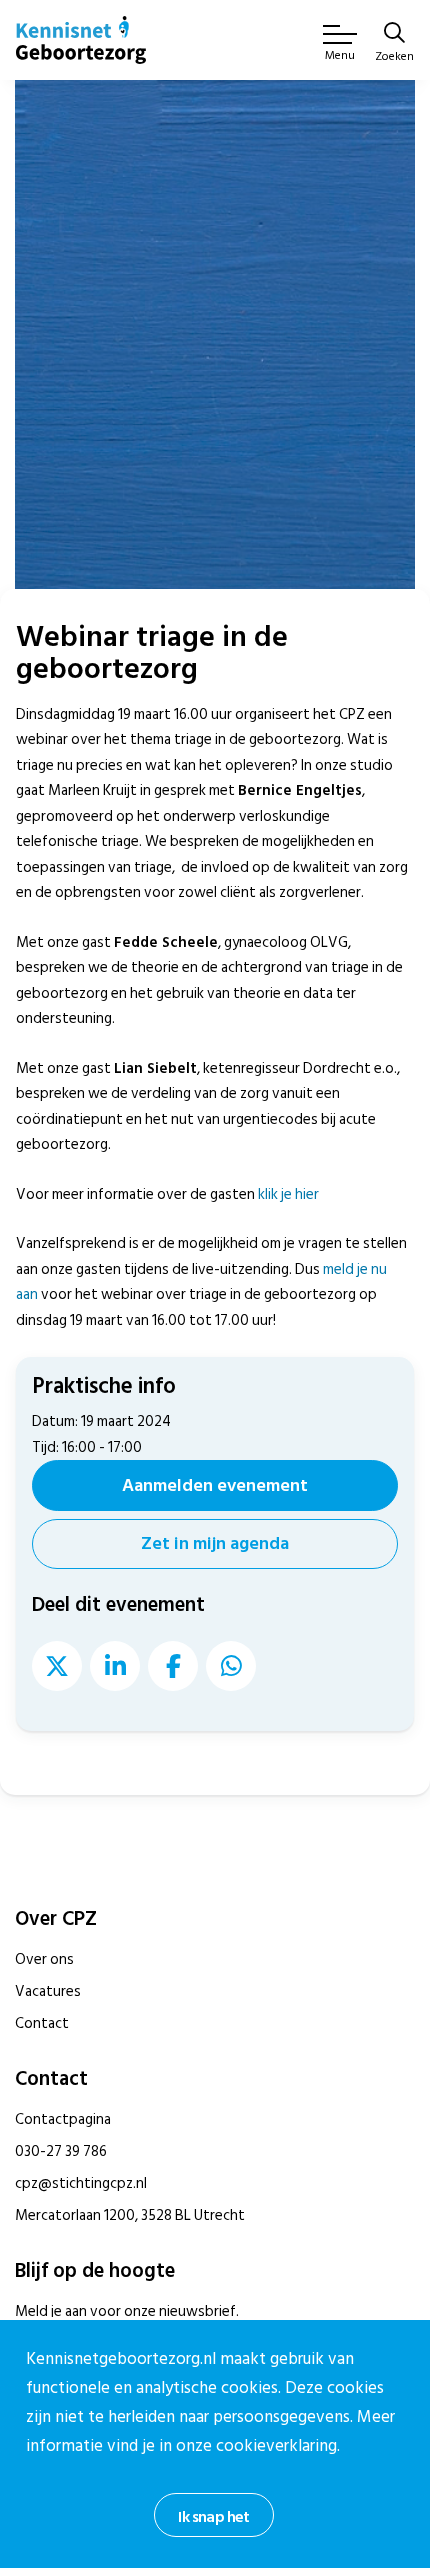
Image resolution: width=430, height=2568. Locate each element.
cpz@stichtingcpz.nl (81, 2183)
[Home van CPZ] (81, 40)
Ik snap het (213, 2517)
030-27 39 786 (61, 2151)
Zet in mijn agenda (215, 1543)
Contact (42, 2023)
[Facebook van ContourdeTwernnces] (173, 1666)
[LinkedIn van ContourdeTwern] (115, 1666)
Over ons (44, 1959)
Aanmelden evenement (215, 1485)
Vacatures (48, 1991)
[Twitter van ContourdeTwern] (57, 1666)
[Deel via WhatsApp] (231, 1666)
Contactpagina (63, 2119)
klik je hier (288, 1194)
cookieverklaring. (278, 2446)
